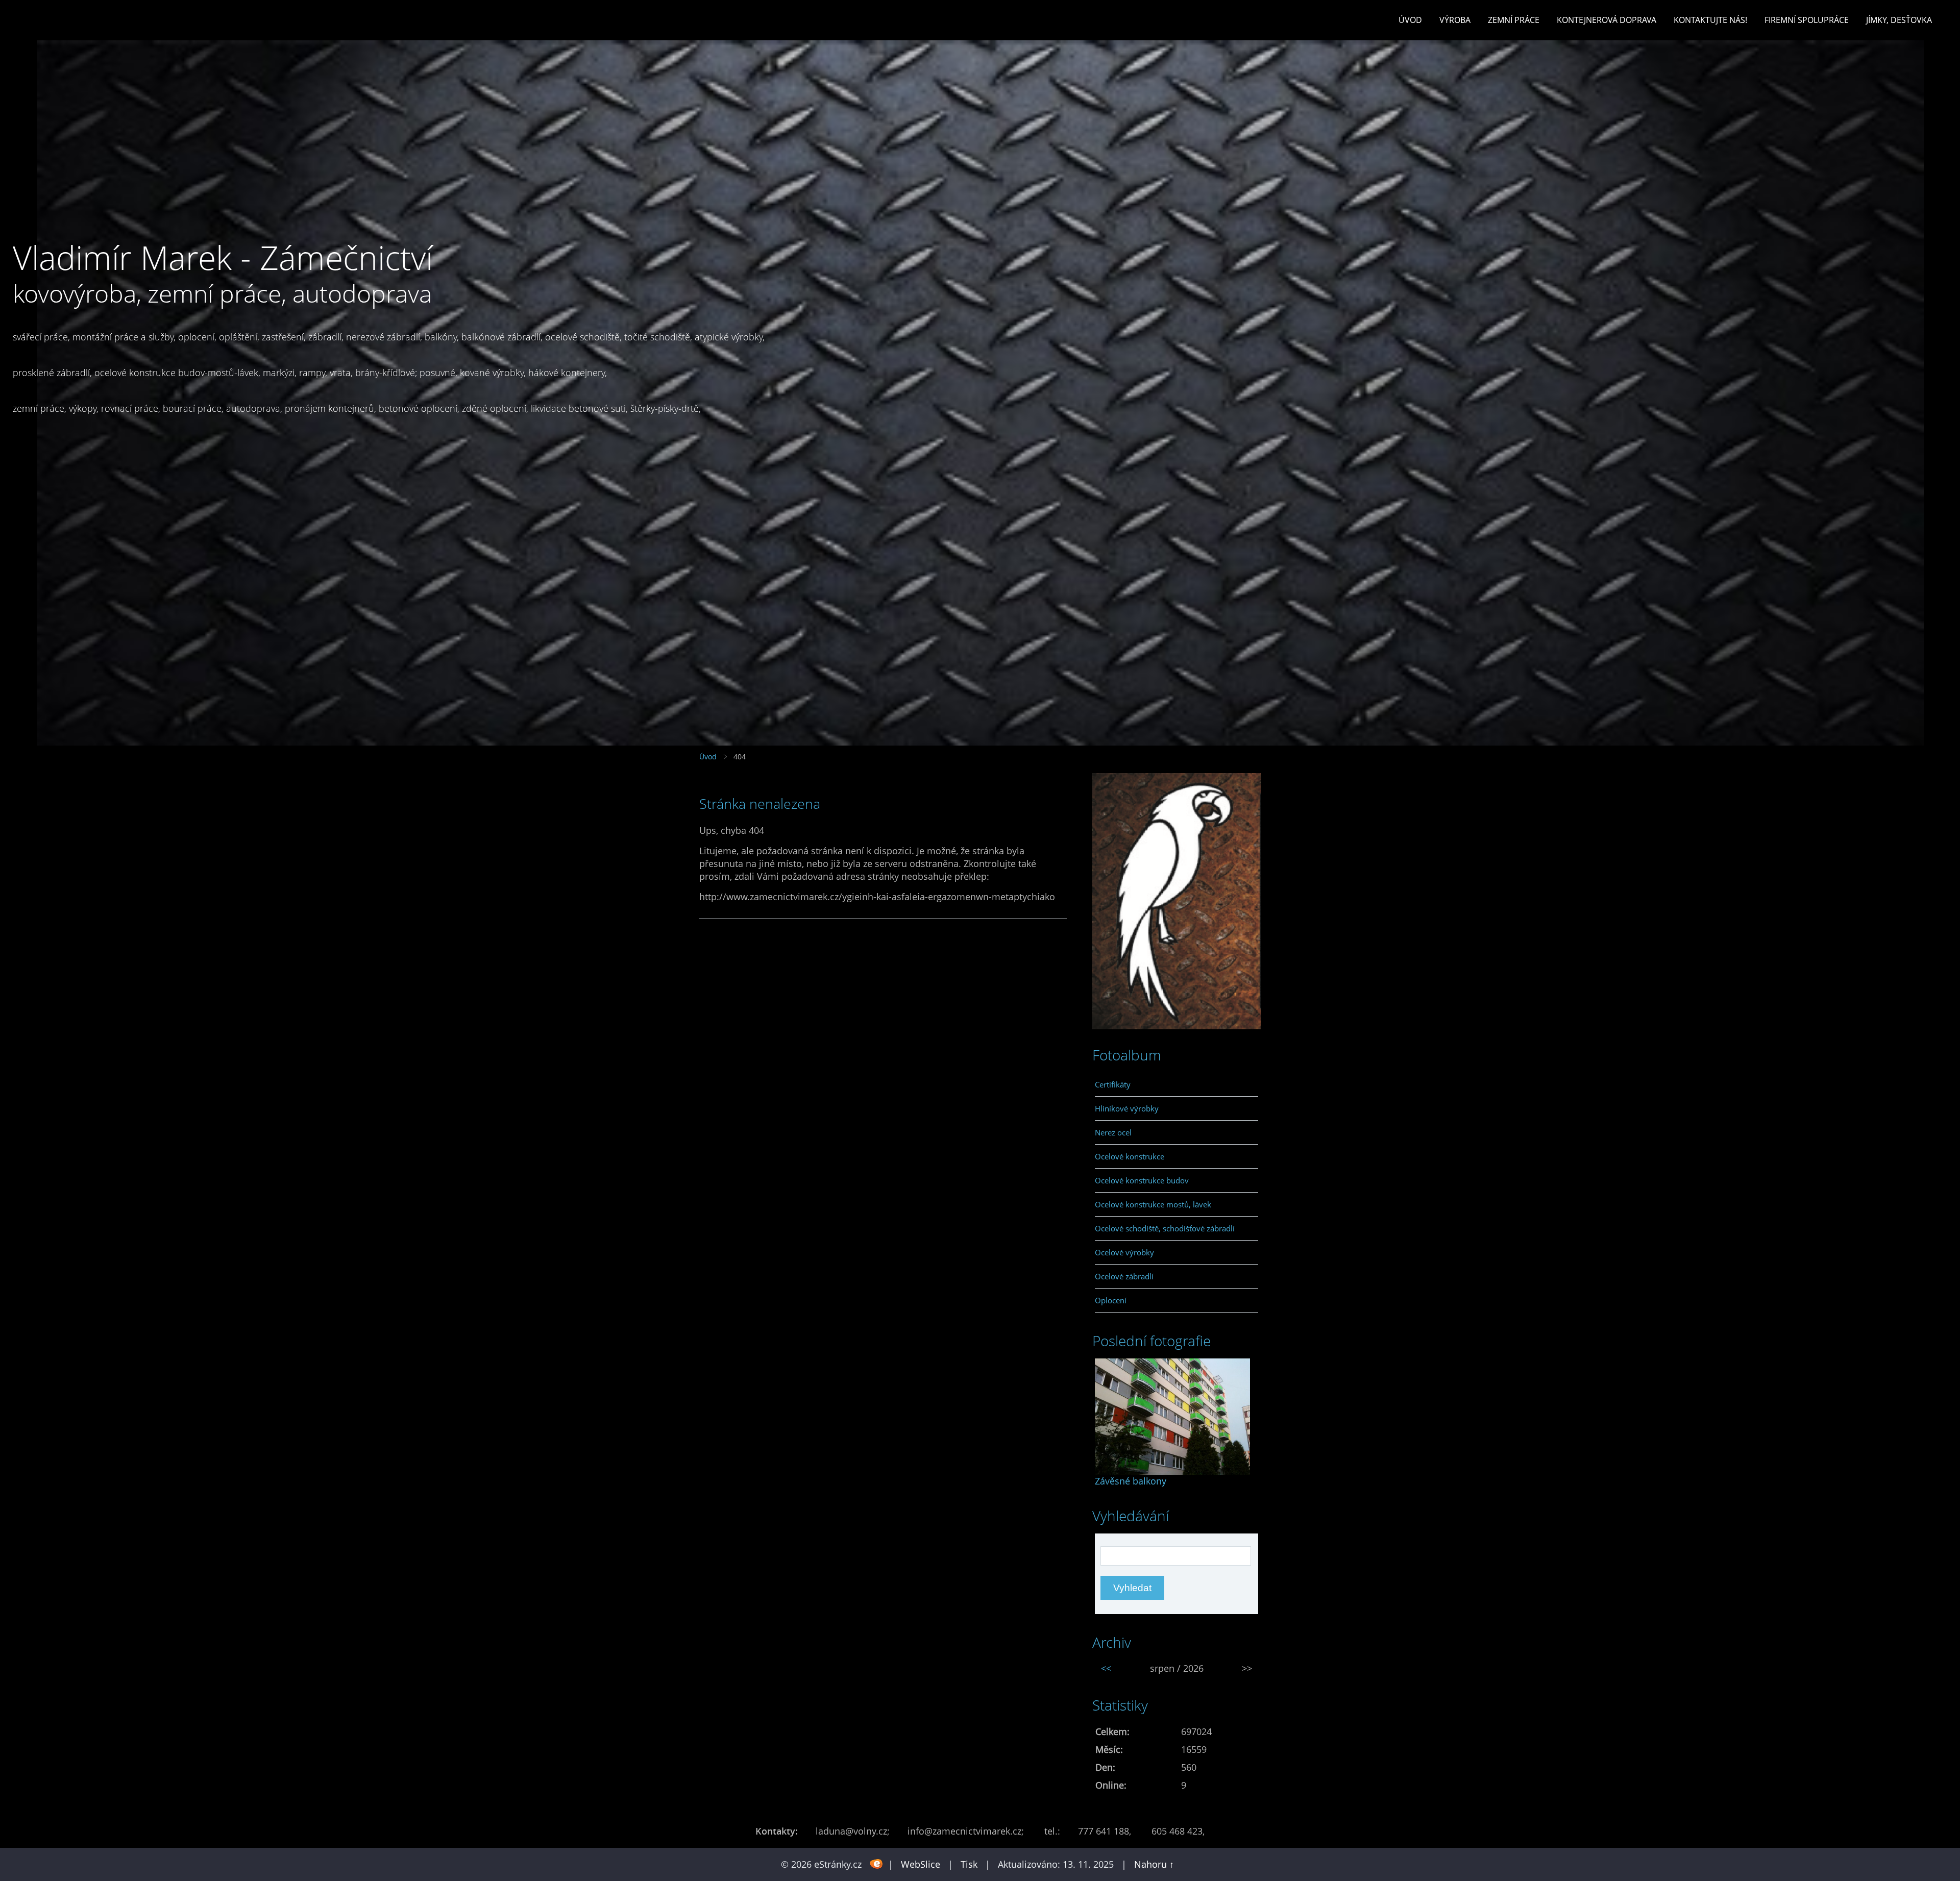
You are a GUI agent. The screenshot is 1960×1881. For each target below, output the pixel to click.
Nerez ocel (1113, 1132)
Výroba (1455, 20)
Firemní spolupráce (1807, 20)
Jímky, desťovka (1899, 20)
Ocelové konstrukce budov (1142, 1180)
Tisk (969, 1864)
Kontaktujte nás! (1710, 20)
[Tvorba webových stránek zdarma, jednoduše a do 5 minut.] (876, 1863)
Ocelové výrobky (1124, 1252)
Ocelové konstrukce (1130, 1156)
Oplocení (1111, 1300)
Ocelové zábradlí (1124, 1276)
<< (1106, 1668)
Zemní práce (1514, 20)
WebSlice (921, 1864)
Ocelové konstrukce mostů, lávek (1153, 1204)
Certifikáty (1113, 1084)
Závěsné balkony (1131, 1481)
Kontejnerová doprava (1607, 20)
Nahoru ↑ (1154, 1864)
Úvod (1410, 20)
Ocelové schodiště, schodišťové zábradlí (1165, 1228)
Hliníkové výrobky (1127, 1108)
